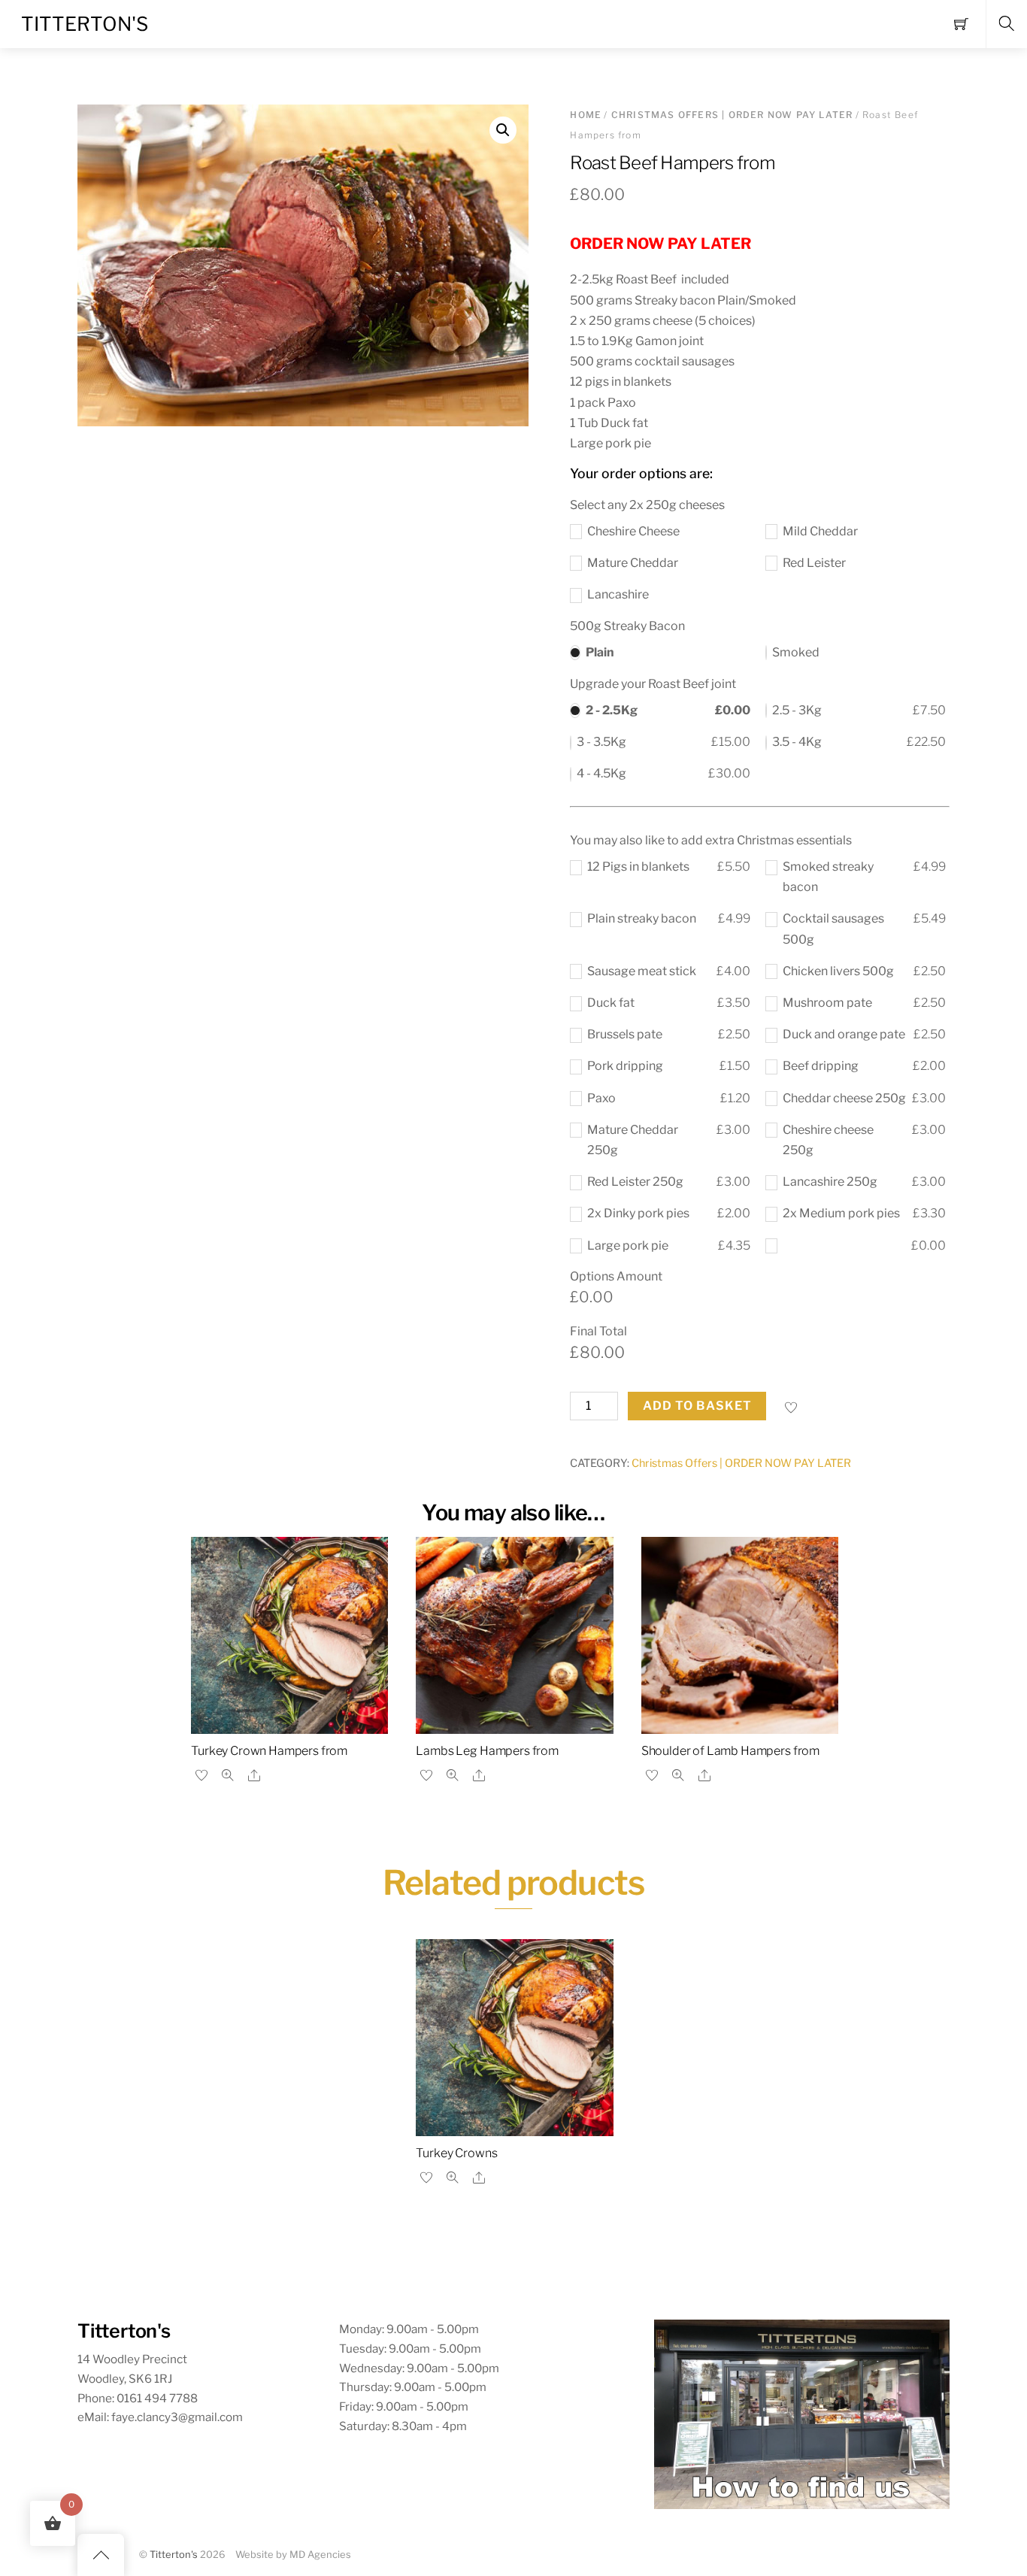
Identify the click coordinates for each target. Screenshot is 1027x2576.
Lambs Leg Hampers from (487, 1751)
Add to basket (698, 1406)
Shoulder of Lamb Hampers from (730, 1751)
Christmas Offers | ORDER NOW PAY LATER (732, 115)
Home (586, 115)
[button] (503, 130)
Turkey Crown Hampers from (269, 1751)
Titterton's (174, 2555)
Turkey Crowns (456, 2153)
